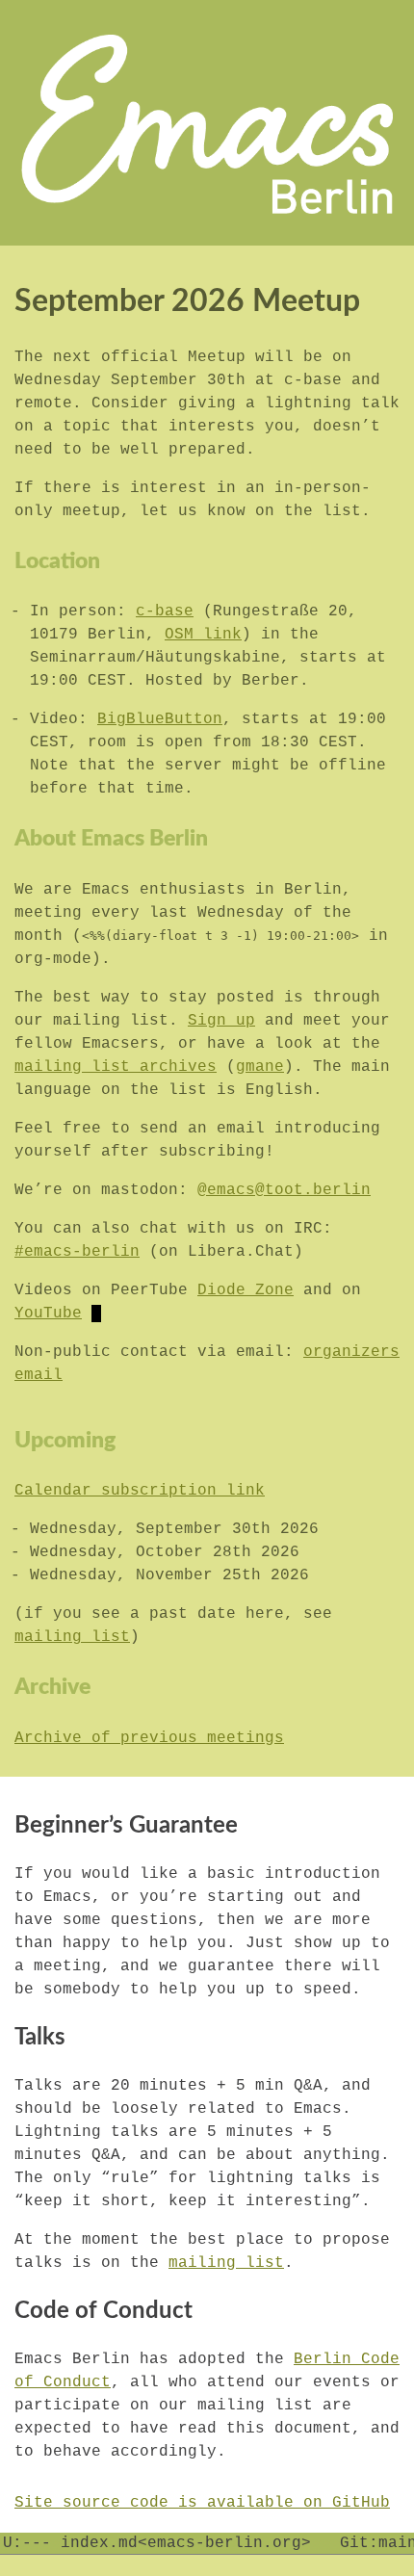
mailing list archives (116, 1067)
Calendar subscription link (140, 1491)
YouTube (48, 1314)
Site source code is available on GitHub (202, 2503)
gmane (260, 1067)
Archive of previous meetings (149, 1738)
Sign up (221, 1021)
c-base (165, 611)
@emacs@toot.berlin (284, 1190)
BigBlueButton (160, 719)
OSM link (203, 635)
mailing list (72, 1637)
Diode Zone (246, 1290)
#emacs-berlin (77, 1252)
